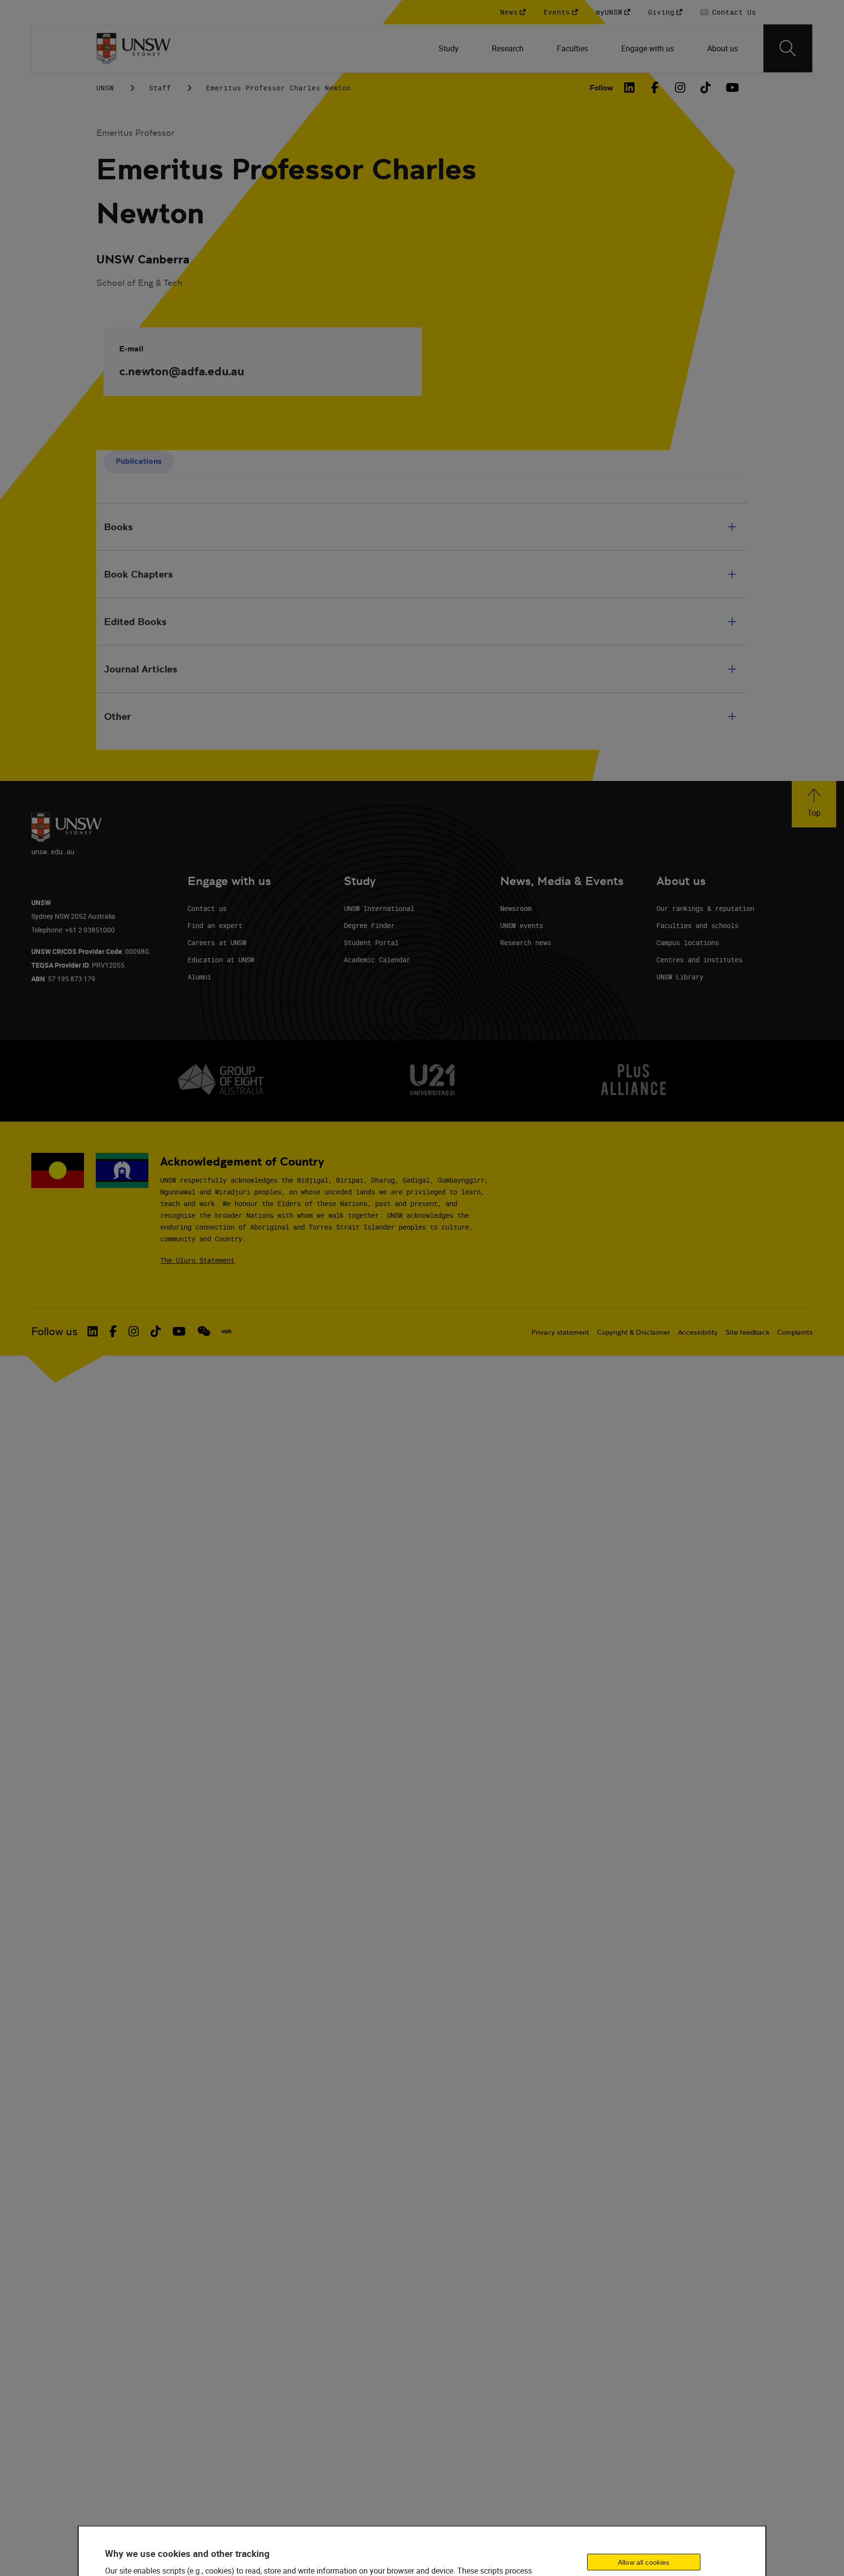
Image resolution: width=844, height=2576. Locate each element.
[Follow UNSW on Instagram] (134, 1331)
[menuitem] (450, 48)
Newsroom (516, 908)
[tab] (139, 462)
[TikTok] (706, 87)
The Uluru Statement (197, 1260)
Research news (526, 942)
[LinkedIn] (630, 87)
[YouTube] (731, 87)
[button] (814, 804)
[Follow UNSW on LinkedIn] (93, 1331)
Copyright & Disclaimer (633, 1332)
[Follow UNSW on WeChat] (204, 1331)
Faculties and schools (697, 925)
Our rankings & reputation (705, 908)
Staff (160, 88)
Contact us (207, 908)
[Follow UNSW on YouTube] (179, 1331)
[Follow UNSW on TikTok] (156, 1331)
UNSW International (379, 908)
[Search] (788, 48)
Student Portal (371, 942)
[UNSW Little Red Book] (226, 1332)
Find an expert (215, 925)
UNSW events (522, 925)
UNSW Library (680, 977)
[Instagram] (680, 87)
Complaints (795, 1332)
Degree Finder (369, 925)
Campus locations (688, 942)
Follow (601, 88)
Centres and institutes (699, 960)
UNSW (105, 88)
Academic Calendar (377, 960)
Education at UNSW (221, 960)
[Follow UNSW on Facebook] (113, 1331)
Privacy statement (560, 1332)
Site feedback (747, 1332)
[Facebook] (655, 87)
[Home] (134, 48)
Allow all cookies (644, 2562)
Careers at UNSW (217, 942)
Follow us (54, 1331)
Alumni (199, 977)
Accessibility (698, 1332)
